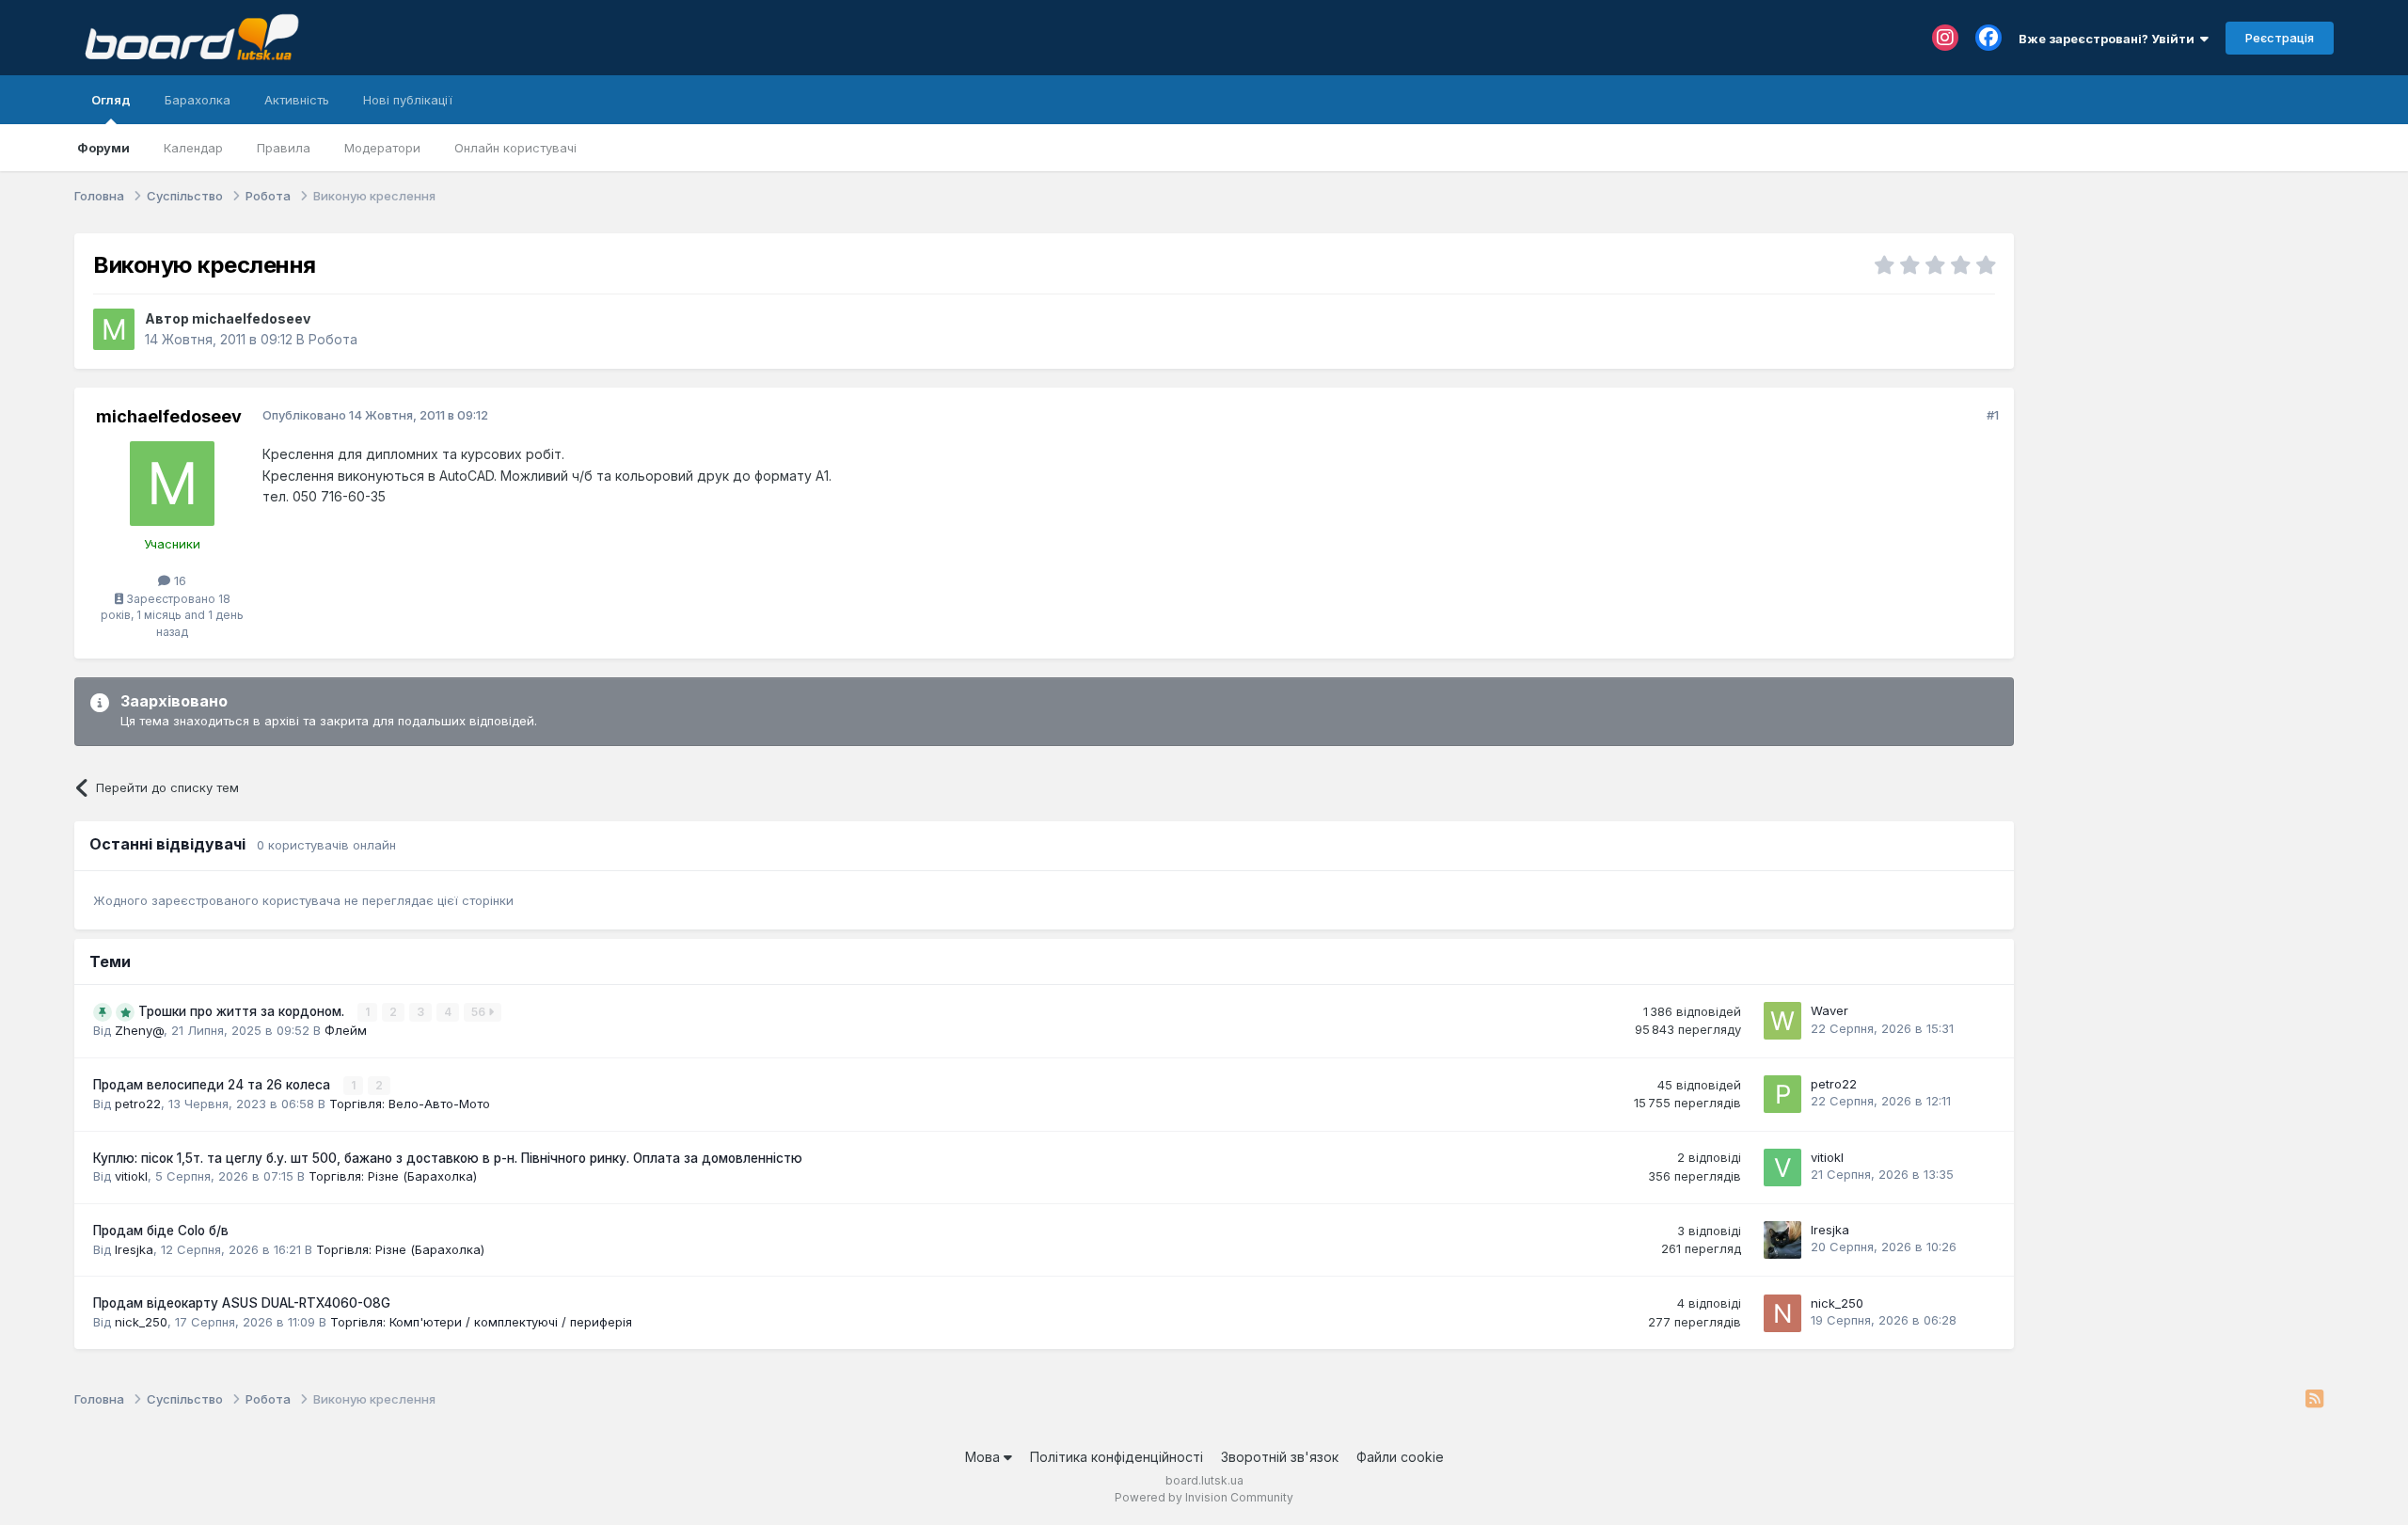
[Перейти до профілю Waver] (1782, 1021)
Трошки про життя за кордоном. (243, 1011)
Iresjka (134, 1249)
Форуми (103, 148)
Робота (333, 339)
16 (178, 580)
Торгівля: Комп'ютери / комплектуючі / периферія (481, 1322)
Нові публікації (408, 100)
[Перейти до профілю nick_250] (1782, 1313)
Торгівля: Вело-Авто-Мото (410, 1104)
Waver (1830, 1010)
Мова (984, 1457)
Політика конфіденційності (1117, 1457)
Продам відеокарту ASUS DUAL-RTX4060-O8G (242, 1303)
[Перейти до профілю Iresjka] (1782, 1240)
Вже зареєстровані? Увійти (2109, 39)
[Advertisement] (2183, 351)
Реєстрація (2280, 38)
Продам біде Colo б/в (161, 1231)
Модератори (382, 148)
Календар (193, 148)
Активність (297, 100)
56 (480, 1012)
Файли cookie (1400, 1457)
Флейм (346, 1030)
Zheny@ (139, 1030)
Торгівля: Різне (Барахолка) (393, 1176)
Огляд (111, 100)
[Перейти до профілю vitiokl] (1782, 1168)
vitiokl (131, 1176)
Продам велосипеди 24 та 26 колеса (214, 1085)
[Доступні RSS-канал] (2314, 1400)
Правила (284, 148)
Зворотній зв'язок (1280, 1457)
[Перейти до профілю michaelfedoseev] (114, 329)
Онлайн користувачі (515, 148)
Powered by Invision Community (1204, 1497)
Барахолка (198, 100)
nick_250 (141, 1322)
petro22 (138, 1104)
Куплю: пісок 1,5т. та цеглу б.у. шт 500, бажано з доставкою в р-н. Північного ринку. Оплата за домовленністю (448, 1158)
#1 (1993, 415)
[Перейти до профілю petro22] (1782, 1094)
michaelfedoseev (251, 318)
